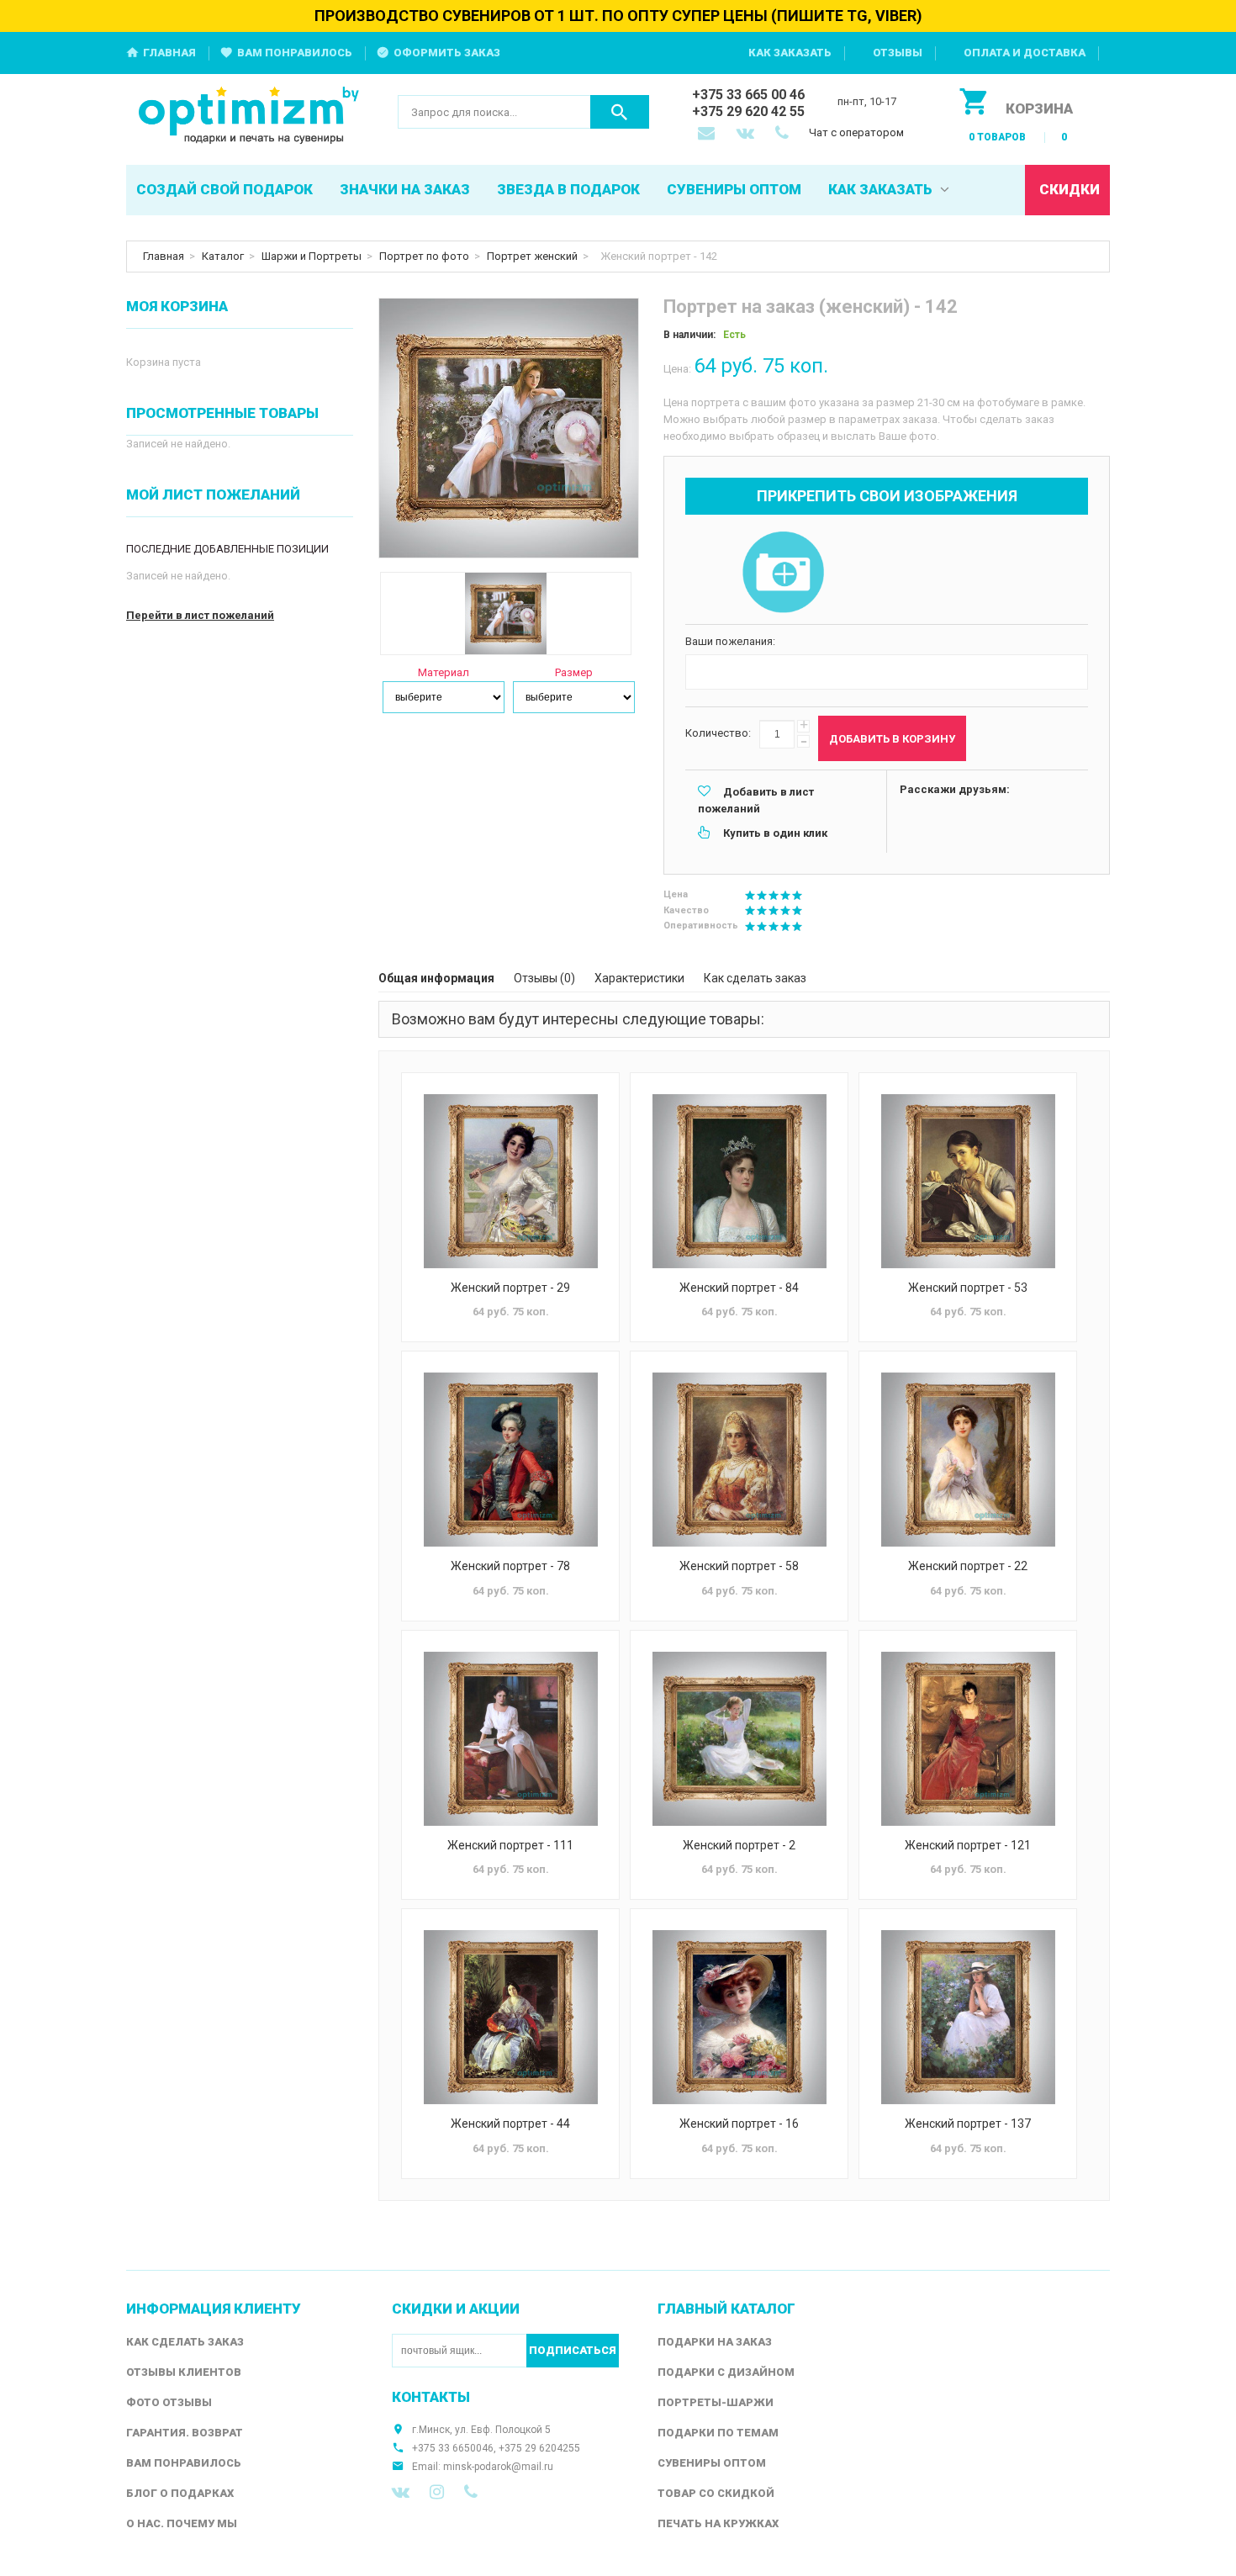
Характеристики (639, 978)
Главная (169, 53)
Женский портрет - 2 (739, 1845)
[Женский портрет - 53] (968, 1181)
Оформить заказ (447, 53)
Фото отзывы (169, 2402)
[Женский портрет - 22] (968, 1460)
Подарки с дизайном (726, 2372)
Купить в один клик (775, 833)
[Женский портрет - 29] (510, 1181)
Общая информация (436, 978)
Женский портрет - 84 (739, 1288)
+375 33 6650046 (453, 2448)
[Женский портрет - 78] (510, 1460)
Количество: (718, 733)
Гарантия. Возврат (185, 2433)
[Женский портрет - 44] (510, 2017)
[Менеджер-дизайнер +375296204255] (785, 135)
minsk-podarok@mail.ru (498, 2467)
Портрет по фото (424, 256)
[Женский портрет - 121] (968, 1739)
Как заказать (790, 53)
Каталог (223, 256)
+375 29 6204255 (539, 2448)
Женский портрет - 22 (968, 1566)
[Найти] (620, 112)
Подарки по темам (718, 2433)
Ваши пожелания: (730, 641)
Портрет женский (532, 256)
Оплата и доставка (1025, 53)
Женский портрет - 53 (968, 1288)
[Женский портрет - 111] (510, 1739)
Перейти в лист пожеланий (200, 615)
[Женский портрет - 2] (739, 1739)
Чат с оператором (856, 132)
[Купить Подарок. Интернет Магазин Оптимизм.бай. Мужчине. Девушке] (249, 116)
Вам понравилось (295, 53)
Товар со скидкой (716, 2493)
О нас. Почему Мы (182, 2523)
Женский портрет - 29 (510, 1288)
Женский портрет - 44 (510, 2124)
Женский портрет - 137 (968, 2124)
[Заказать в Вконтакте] (747, 135)
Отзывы (898, 53)
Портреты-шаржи (716, 2402)
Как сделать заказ (755, 978)
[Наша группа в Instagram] (437, 2492)
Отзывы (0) (544, 978)
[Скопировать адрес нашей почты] (708, 135)
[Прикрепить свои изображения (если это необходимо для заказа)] (783, 574)
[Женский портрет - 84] (739, 1181)
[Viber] (471, 2492)
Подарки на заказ (715, 2342)
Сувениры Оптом (712, 2463)
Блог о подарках (180, 2493)
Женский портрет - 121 (968, 1845)
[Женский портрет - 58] (739, 1460)
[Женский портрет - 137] (968, 2017)
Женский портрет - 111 (510, 1845)
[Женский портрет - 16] (739, 2017)
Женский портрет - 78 (510, 1566)
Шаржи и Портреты (312, 256)
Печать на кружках (718, 2523)
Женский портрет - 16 (739, 2124)
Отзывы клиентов (184, 2372)
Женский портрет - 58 (739, 1566)
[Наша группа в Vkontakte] (401, 2492)
